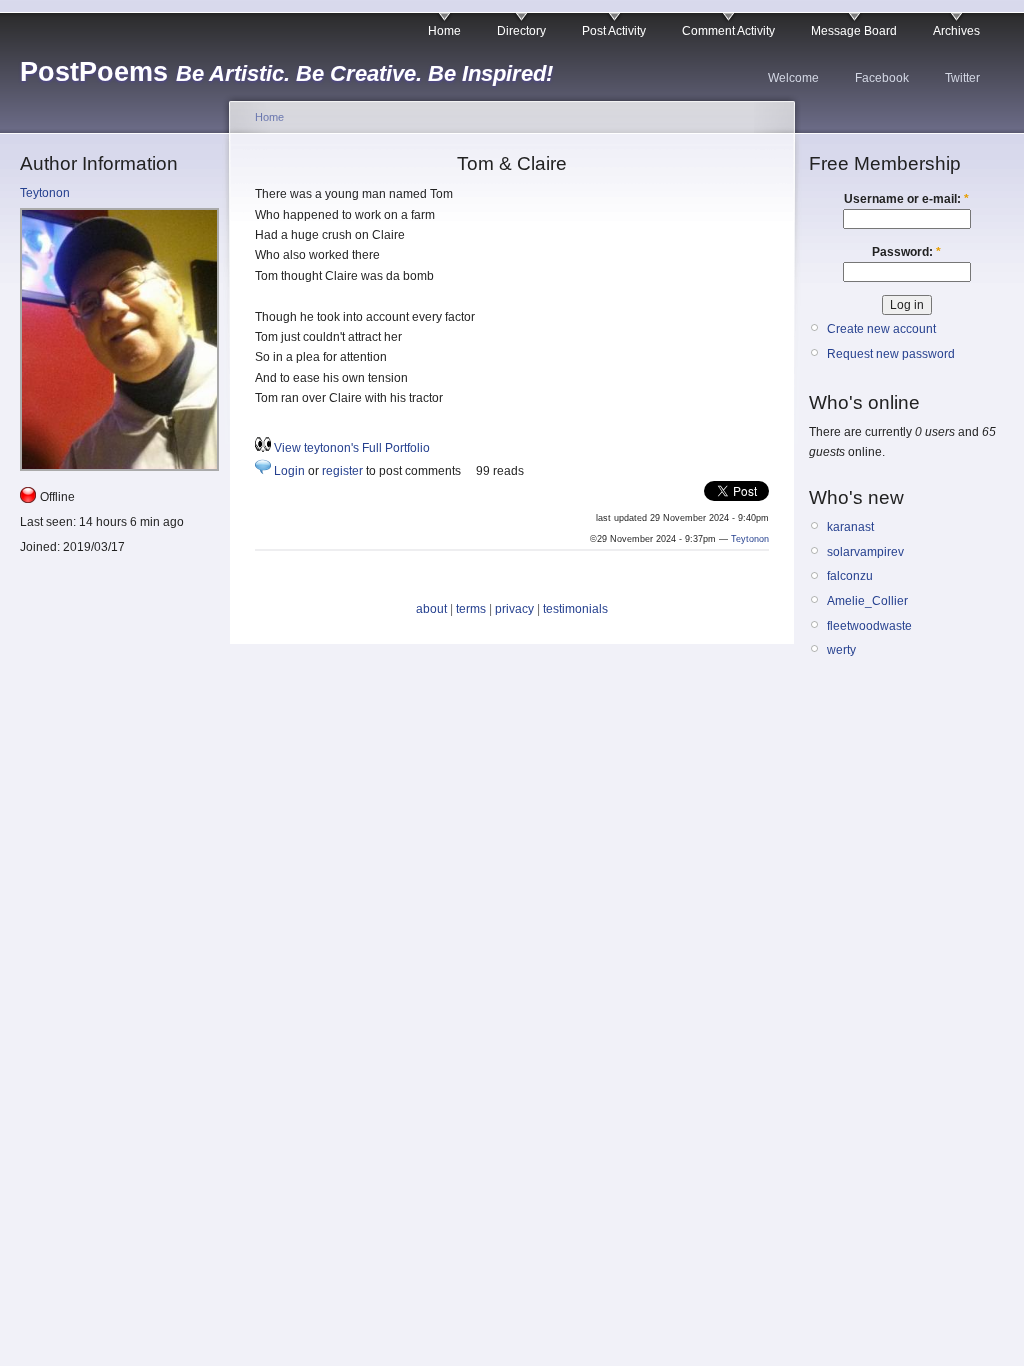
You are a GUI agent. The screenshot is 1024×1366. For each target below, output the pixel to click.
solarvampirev (865, 552)
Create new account (881, 329)
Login (289, 471)
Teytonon (45, 193)
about (431, 609)
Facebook (882, 78)
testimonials (575, 609)
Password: (906, 252)
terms (471, 609)
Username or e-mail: (906, 199)
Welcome (793, 78)
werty (841, 650)
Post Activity (614, 31)
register (342, 471)
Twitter (962, 78)
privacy (514, 609)
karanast (850, 527)
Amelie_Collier (867, 601)
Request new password (891, 354)
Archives (956, 31)
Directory (521, 31)
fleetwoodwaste (869, 626)
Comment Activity (728, 31)
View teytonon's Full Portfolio (352, 448)
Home (444, 31)
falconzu (850, 576)
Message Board (854, 31)
